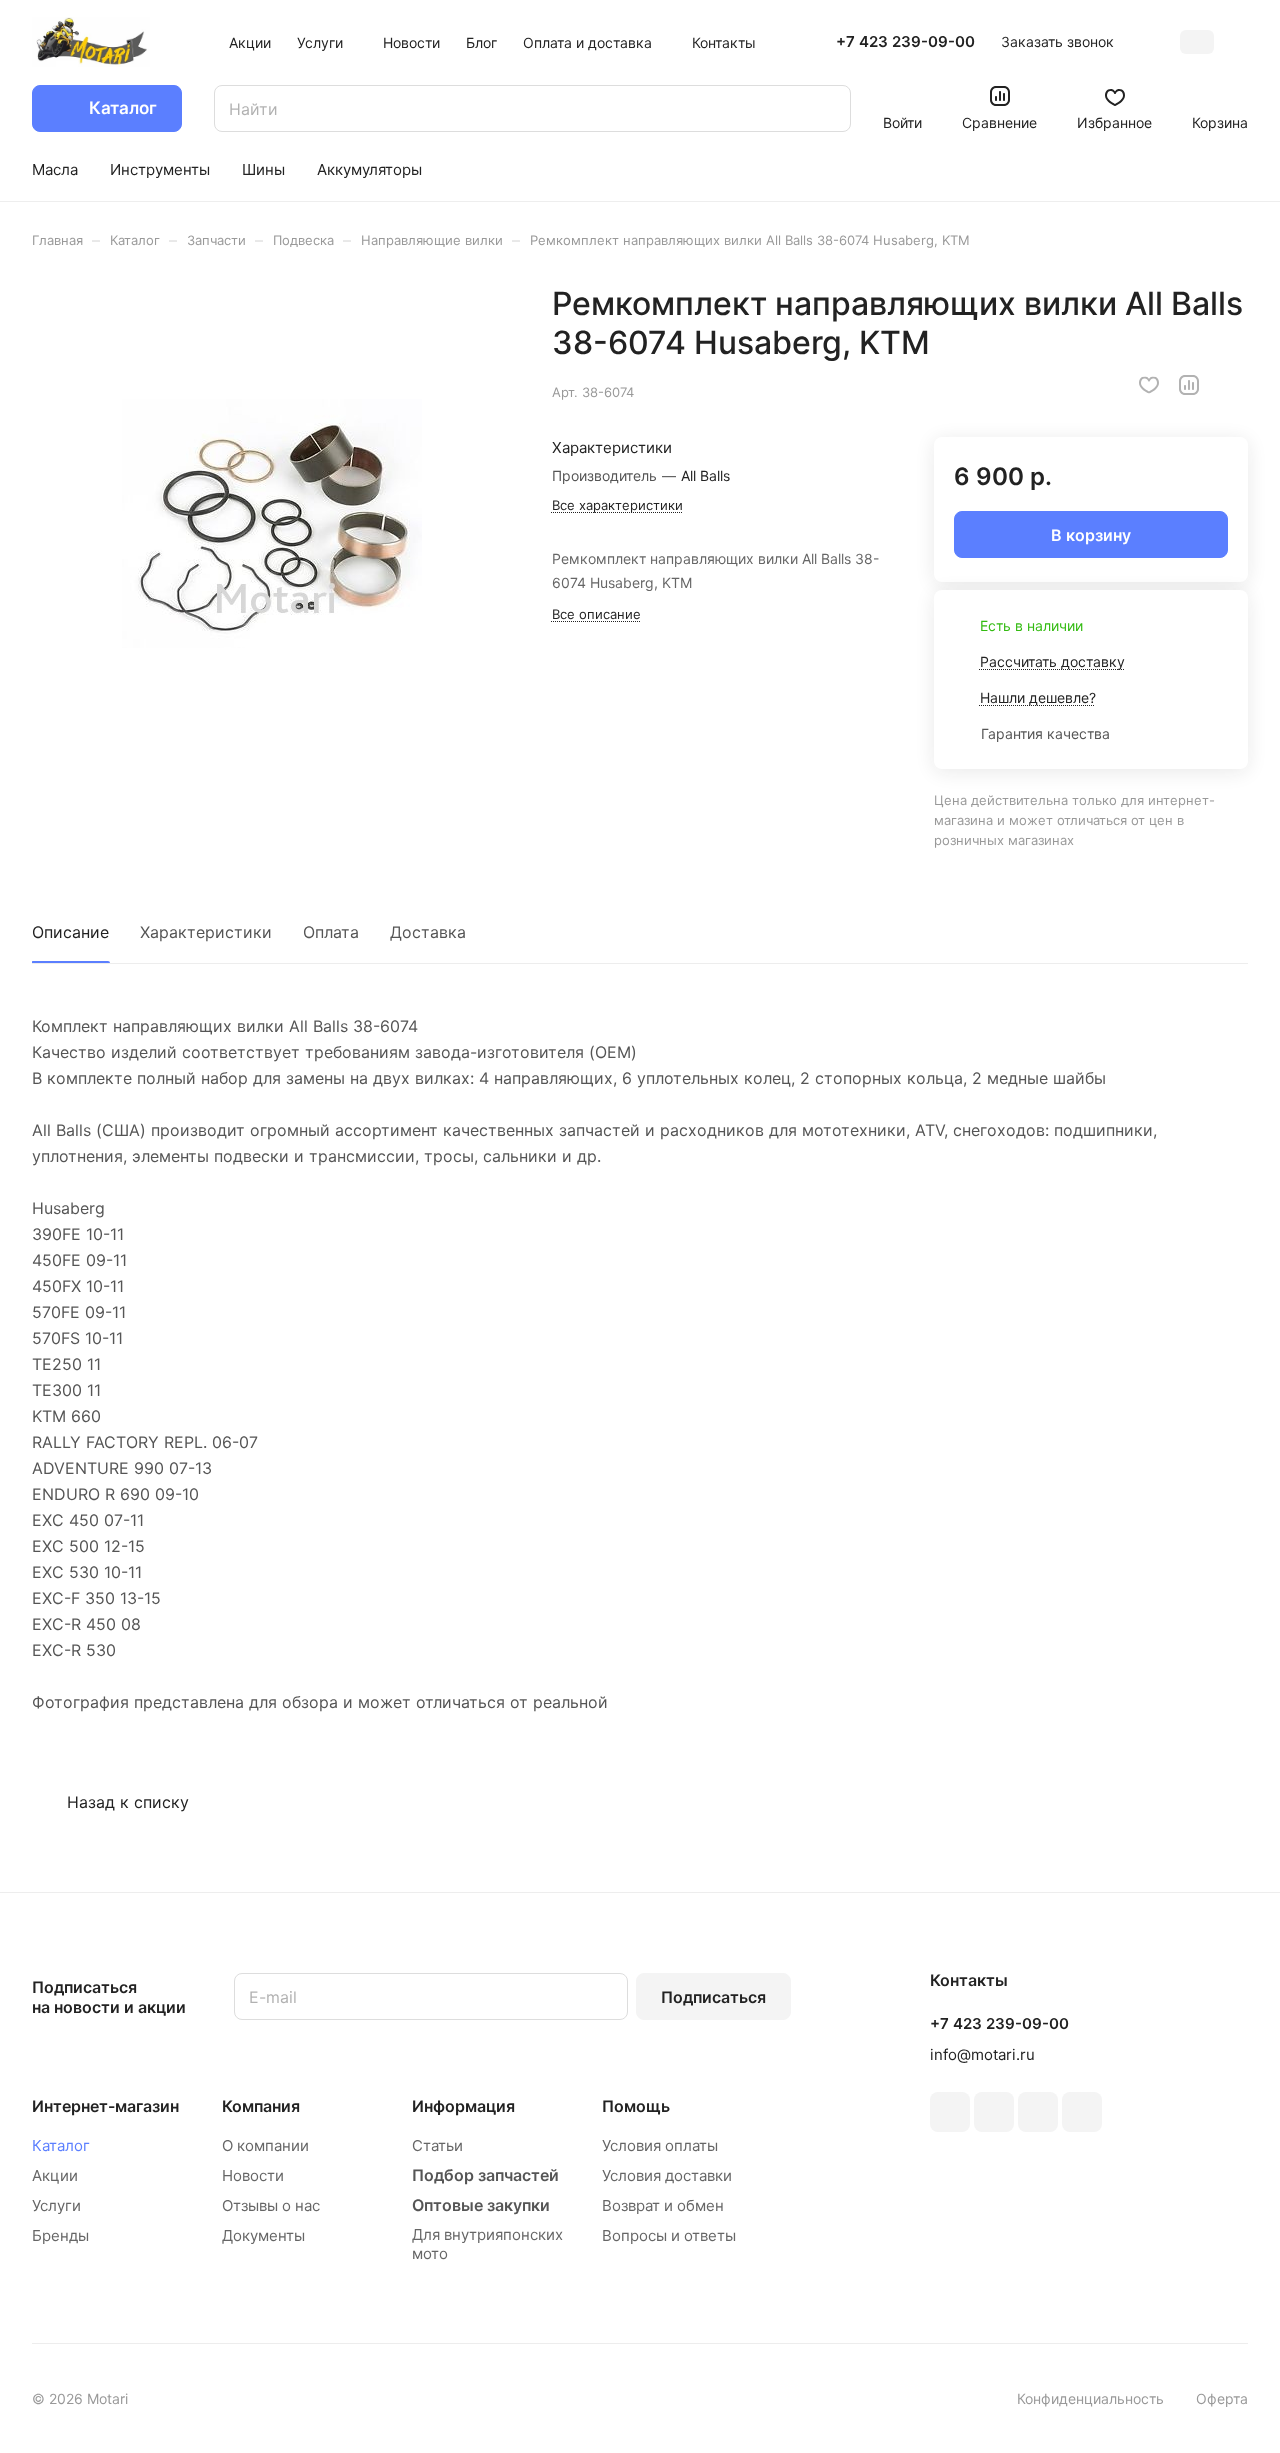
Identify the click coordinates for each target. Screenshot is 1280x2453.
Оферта (1222, 2398)
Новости (253, 2175)
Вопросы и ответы (669, 2235)
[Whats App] (1082, 2112)
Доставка (428, 932)
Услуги (56, 2205)
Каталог (61, 2145)
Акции (55, 2175)
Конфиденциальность (1090, 2398)
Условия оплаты (660, 2145)
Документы (263, 2235)
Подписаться (713, 1997)
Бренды (60, 2235)
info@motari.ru (982, 2054)
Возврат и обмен (663, 2205)
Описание (70, 932)
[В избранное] (1149, 385)
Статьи (437, 2145)
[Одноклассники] (994, 2112)
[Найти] (826, 108)
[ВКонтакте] (950, 2112)
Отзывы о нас (271, 2205)
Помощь (636, 2106)
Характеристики (206, 932)
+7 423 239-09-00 (905, 42)
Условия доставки (667, 2175)
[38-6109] (271, 523)
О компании (265, 2145)
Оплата (331, 932)
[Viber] (1038, 2112)
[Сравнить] (1189, 385)
